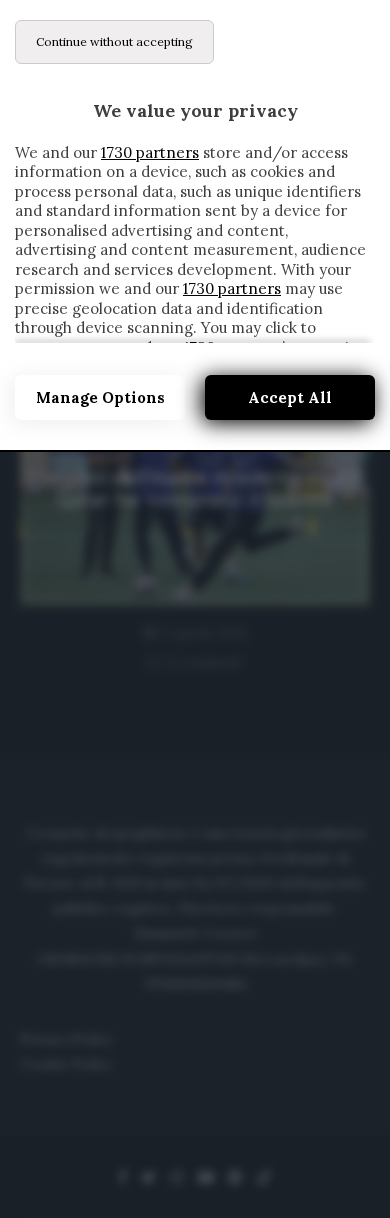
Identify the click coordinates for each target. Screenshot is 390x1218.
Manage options (100, 397)
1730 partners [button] (150, 152)
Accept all (290, 397)
